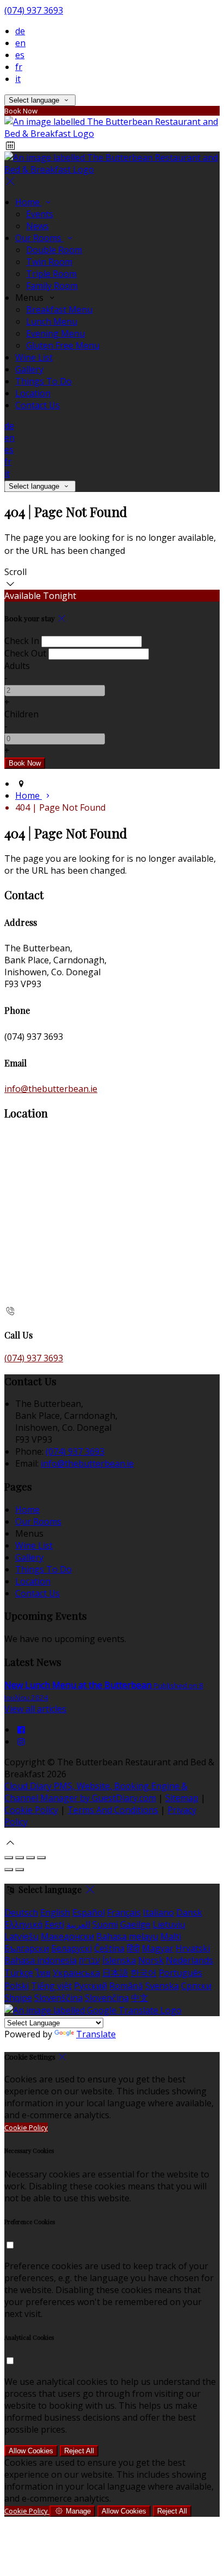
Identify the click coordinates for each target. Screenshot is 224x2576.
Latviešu (21, 1936)
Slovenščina (58, 1998)
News (38, 226)
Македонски (67, 1936)
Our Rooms (39, 238)
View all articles (35, 1709)
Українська (76, 1973)
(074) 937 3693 (34, 10)
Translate (96, 2034)
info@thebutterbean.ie (51, 1089)
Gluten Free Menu (63, 345)
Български (27, 1948)
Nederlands (189, 1960)
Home (29, 202)
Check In (22, 641)
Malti (171, 1936)
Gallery (29, 369)
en (20, 43)
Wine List (34, 357)
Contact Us (38, 405)
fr (19, 67)
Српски (196, 1986)
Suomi (105, 1924)
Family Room (52, 286)
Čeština (109, 1948)
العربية (78, 1924)
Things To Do (43, 381)
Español (89, 1912)
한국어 (144, 1973)
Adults (17, 666)
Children (21, 714)
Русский (91, 1986)
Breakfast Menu (59, 310)
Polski (17, 1986)
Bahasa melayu (127, 1936)
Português (181, 1973)
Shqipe (18, 1998)
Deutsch (21, 1912)
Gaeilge (135, 1924)
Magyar (158, 1948)
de (20, 31)
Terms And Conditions (113, 1810)
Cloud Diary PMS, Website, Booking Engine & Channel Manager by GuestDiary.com (96, 1792)
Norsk (151, 1960)
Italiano (158, 1912)
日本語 (115, 1973)
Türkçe (19, 1973)
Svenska (162, 1986)
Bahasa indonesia (41, 1960)
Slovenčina (107, 1998)
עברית (89, 1960)
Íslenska (119, 1960)
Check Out (25, 653)
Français (124, 1912)
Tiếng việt (51, 1986)
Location (33, 393)
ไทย (43, 1973)
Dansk (189, 1912)
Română (126, 1986)
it (18, 79)
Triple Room (51, 274)
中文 (140, 1998)
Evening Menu (55, 333)
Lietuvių (169, 1924)
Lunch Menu (52, 321)
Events (40, 214)
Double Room (54, 250)
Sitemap (182, 1798)
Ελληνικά (23, 1924)
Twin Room (49, 262)
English (55, 1912)
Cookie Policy (31, 1810)
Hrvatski (193, 1948)
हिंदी (133, 1948)
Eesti (54, 1924)
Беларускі (71, 1948)
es (20, 55)
